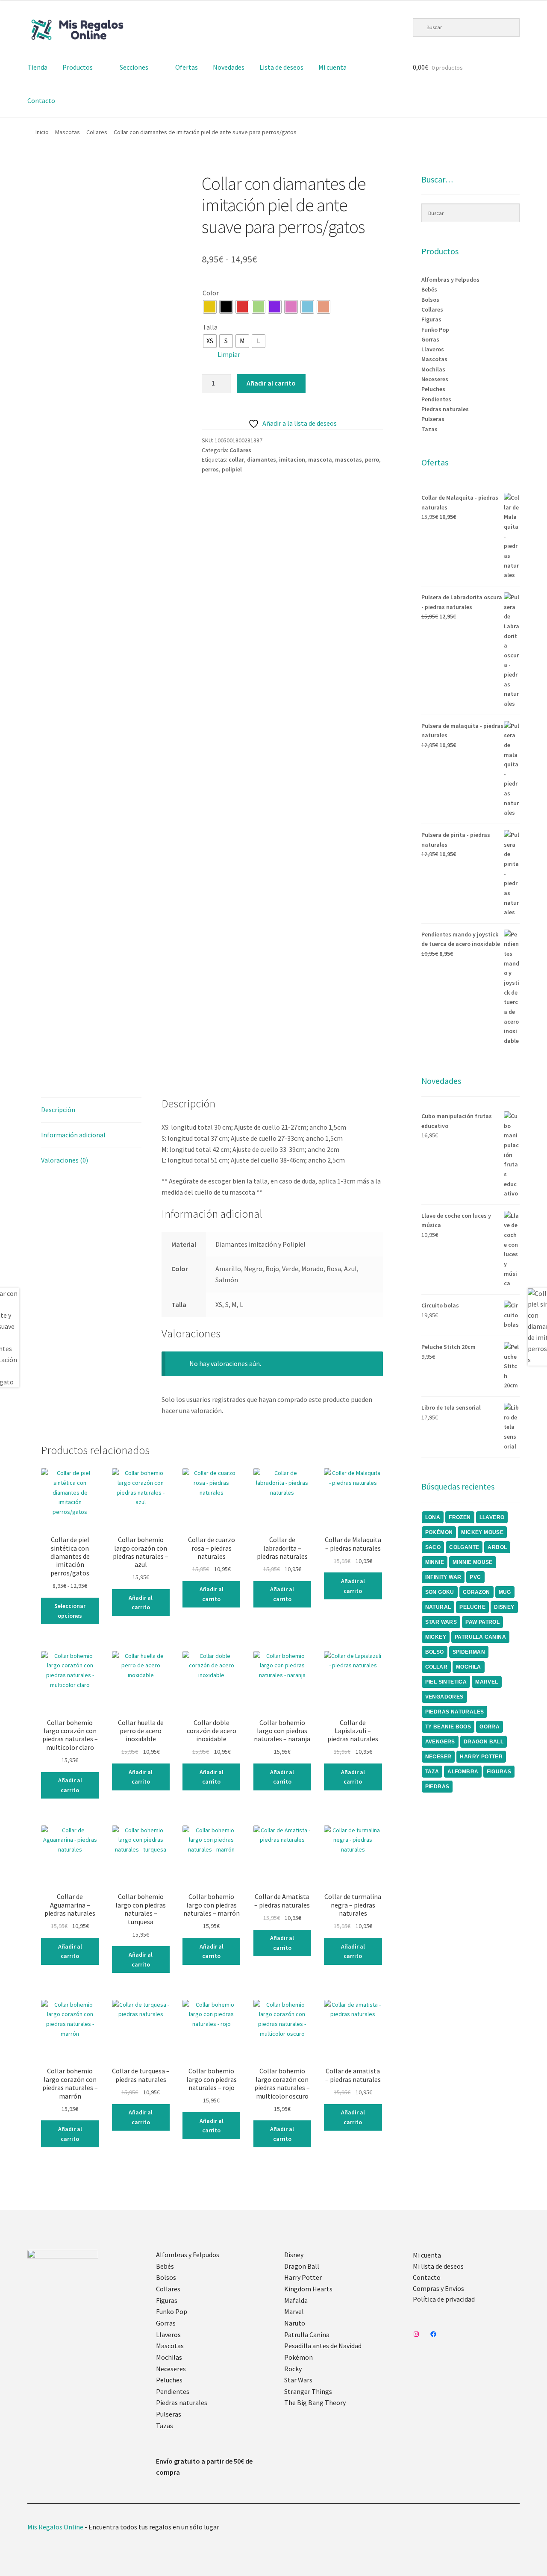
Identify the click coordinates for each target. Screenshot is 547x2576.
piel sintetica (446, 1682)
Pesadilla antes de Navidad (323, 2346)
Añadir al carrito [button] (141, 1603)
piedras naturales (455, 1712)
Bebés (429, 289)
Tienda (37, 67)
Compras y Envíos (438, 2288)
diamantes (262, 459)
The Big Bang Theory (315, 2402)
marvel (487, 1682)
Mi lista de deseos (438, 2266)
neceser (438, 1757)
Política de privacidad (444, 2299)
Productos (78, 67)
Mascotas (68, 132)
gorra (490, 1727)
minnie (435, 1562)
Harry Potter (303, 2277)
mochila (469, 1667)
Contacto (41, 100)
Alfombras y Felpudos (450, 280)
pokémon (439, 1532)
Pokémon (298, 2357)
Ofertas (187, 67)
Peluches (433, 389)
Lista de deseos (281, 67)
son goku (440, 1592)
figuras (499, 1772)
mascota (320, 459)
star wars (441, 1622)
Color (211, 293)
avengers (440, 1742)
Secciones (134, 67)
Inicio (42, 132)
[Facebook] (433, 2334)
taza (432, 1772)
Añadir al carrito (271, 383)
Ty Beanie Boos (448, 1727)
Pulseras (433, 419)
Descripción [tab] (58, 1110)
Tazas (429, 429)
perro (372, 459)
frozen (460, 1517)
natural (438, 1607)
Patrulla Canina (480, 1637)
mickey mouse (482, 1532)
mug (505, 1592)
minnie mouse (473, 1562)
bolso (435, 1652)
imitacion (292, 459)
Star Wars (298, 2380)
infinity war (443, 1577)
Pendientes (436, 399)
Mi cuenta (332, 67)
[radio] (210, 307)
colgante (464, 1547)
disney (504, 1607)
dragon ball (484, 1742)
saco (433, 1547)
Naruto (295, 2323)
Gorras (430, 339)
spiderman (469, 1652)
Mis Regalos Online (55, 2527)
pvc (475, 1577)
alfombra (463, 1772)
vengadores (444, 1697)
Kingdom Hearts (308, 2289)
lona (433, 1517)
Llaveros (433, 349)
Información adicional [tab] (73, 1135)
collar (236, 459)
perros (210, 469)
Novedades (229, 67)
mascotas (348, 459)
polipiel (232, 469)
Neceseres (435, 379)
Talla (210, 327)
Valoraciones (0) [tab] (65, 1160)
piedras (437, 1787)
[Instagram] (416, 2334)
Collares (97, 132)
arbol (497, 1547)
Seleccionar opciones (70, 1611)
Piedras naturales (445, 409)
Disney (294, 2255)
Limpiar (229, 354)
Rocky (293, 2369)
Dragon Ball (302, 2266)
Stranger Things (308, 2391)
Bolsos (430, 300)
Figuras (431, 319)
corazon (476, 1592)
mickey (436, 1637)
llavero (492, 1517)
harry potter (481, 1757)
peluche (472, 1607)
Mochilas (433, 369)
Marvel (294, 2311)
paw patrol (482, 1622)
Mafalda (296, 2300)
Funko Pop (435, 330)
